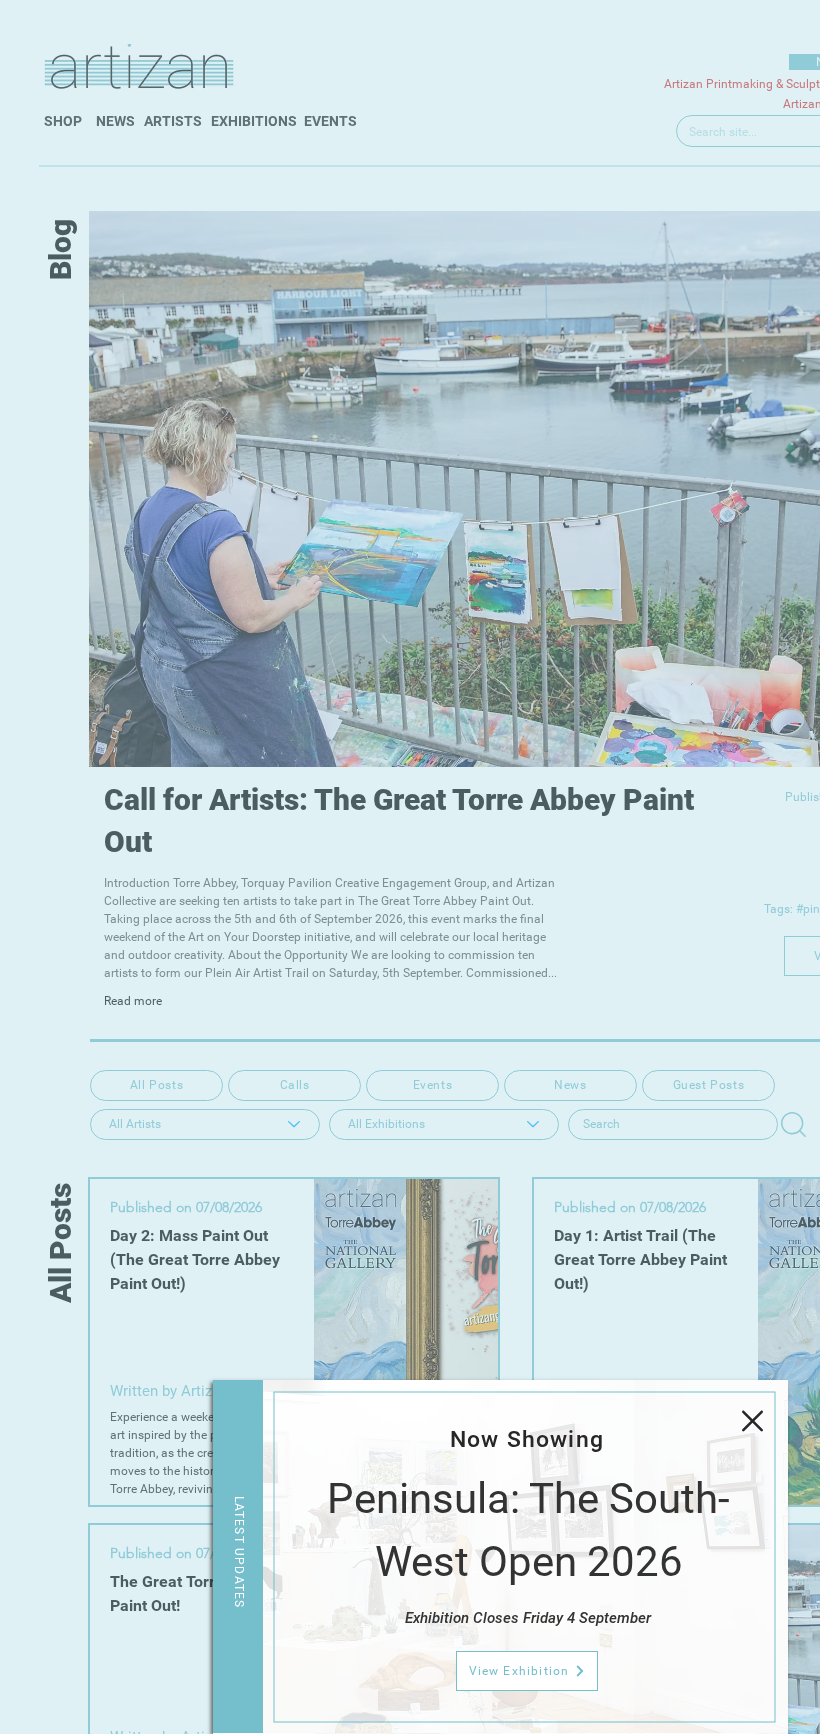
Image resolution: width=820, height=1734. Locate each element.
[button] (752, 1421)
